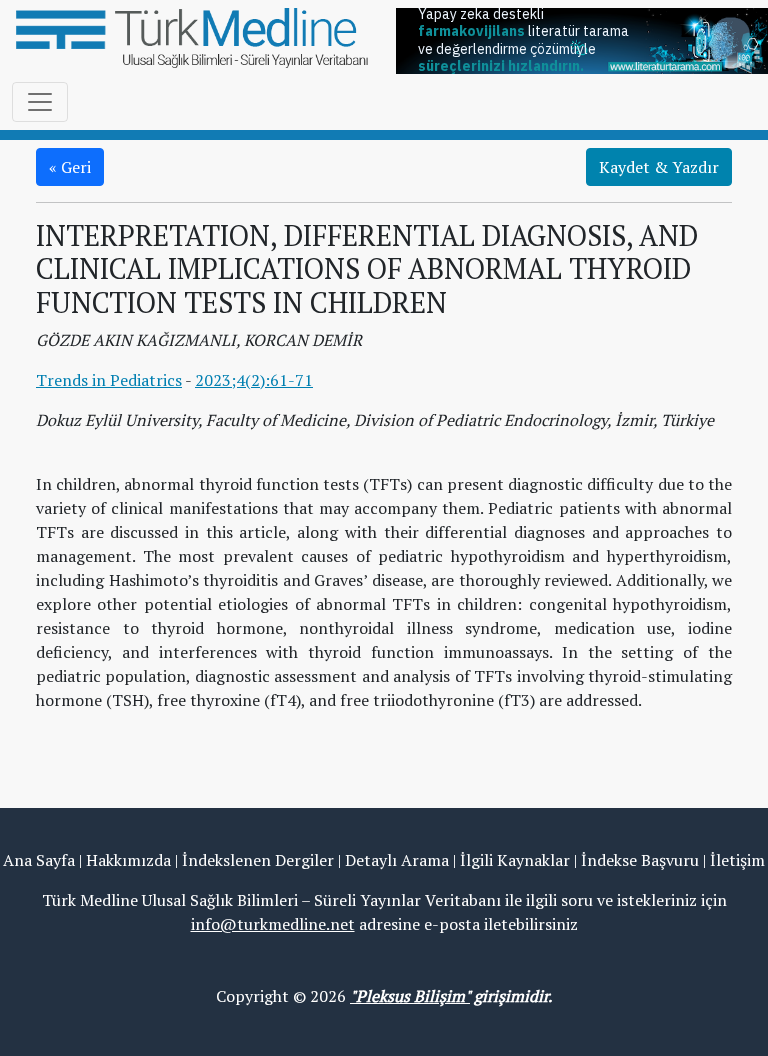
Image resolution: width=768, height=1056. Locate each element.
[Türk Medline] (192, 36)
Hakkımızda (128, 860)
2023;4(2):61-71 (254, 380)
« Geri (70, 167)
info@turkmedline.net (273, 924)
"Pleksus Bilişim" (410, 996)
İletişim (737, 860)
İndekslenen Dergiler (258, 860)
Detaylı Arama (397, 860)
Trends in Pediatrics (109, 380)
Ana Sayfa (39, 860)
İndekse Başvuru (640, 860)
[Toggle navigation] (40, 102)
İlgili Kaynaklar (515, 860)
